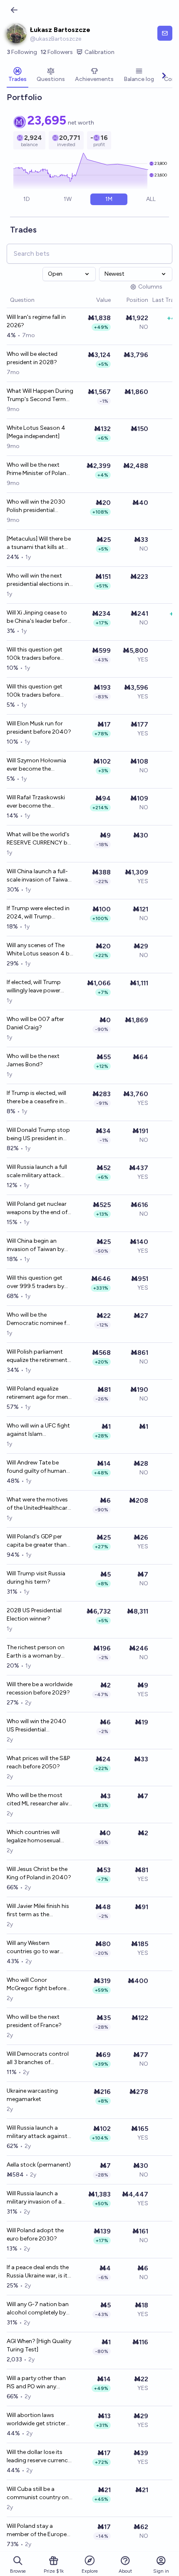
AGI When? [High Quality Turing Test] (39, 2345)
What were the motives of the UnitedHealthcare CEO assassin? (39, 1504)
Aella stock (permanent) (39, 2165)
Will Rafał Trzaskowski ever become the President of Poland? (36, 802)
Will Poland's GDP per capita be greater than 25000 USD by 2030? (37, 1541)
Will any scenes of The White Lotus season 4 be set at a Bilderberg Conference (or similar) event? (40, 950)
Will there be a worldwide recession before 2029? (40, 1688)
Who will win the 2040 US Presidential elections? (36, 1726)
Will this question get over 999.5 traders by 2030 (35, 1282)
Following (22, 52)
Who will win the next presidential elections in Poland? (38, 580)
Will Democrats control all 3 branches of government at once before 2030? (38, 2058)
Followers (57, 52)
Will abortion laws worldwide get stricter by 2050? (36, 2420)
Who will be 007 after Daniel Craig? (35, 1023)
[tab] (17, 76)
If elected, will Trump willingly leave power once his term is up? (34, 987)
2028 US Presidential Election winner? (34, 1615)
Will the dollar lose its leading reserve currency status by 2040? (39, 2457)
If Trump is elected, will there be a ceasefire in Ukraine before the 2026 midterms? (39, 1098)
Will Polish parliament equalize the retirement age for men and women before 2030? (39, 1356)
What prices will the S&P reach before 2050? (38, 1762)
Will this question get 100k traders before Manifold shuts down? (36, 691)
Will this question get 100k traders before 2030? (35, 654)
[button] (92, 300)
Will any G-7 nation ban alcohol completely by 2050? (38, 2309)
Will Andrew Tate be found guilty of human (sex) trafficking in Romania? (36, 1467)
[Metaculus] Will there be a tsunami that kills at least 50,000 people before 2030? (39, 543)
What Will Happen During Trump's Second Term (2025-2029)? (40, 395)
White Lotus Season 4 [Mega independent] (36, 432)
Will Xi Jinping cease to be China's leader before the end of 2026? (39, 617)
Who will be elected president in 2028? (32, 358)
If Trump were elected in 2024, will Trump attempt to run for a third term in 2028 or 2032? (38, 913)
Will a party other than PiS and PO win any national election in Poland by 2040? (36, 2383)
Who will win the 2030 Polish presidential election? (36, 506)
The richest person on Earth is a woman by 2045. (36, 1652)
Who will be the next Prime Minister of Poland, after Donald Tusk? (39, 469)
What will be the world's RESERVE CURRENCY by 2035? (39, 839)
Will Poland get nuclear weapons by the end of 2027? (37, 1208)
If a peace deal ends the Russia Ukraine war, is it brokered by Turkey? (38, 2272)
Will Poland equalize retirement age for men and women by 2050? (37, 1393)
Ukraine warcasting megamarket (32, 2095)
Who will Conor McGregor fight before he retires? (36, 1985)
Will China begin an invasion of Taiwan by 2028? (35, 1245)
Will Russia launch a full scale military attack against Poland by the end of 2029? (37, 1172)
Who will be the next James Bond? (33, 1060)
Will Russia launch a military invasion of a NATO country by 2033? (39, 2198)
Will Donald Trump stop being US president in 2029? (38, 1135)
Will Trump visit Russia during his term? (36, 1578)
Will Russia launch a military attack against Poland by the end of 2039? (37, 2132)
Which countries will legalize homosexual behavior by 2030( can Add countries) (37, 1837)
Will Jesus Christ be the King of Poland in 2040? (39, 1873)
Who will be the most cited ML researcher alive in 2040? (39, 1800)
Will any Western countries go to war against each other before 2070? (33, 1948)
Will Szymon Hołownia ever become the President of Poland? (36, 765)
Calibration (99, 52)
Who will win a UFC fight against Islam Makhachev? (38, 1430)
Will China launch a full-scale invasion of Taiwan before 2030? (39, 876)
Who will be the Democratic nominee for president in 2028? (39, 1319)
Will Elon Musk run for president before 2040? (39, 728)
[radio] (27, 199)
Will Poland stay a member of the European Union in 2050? (40, 2531)
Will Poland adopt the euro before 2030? (35, 2234)
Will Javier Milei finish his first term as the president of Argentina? (38, 1911)
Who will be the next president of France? (34, 2021)
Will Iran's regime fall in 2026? (36, 321)
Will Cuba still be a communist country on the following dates (38, 2494)
